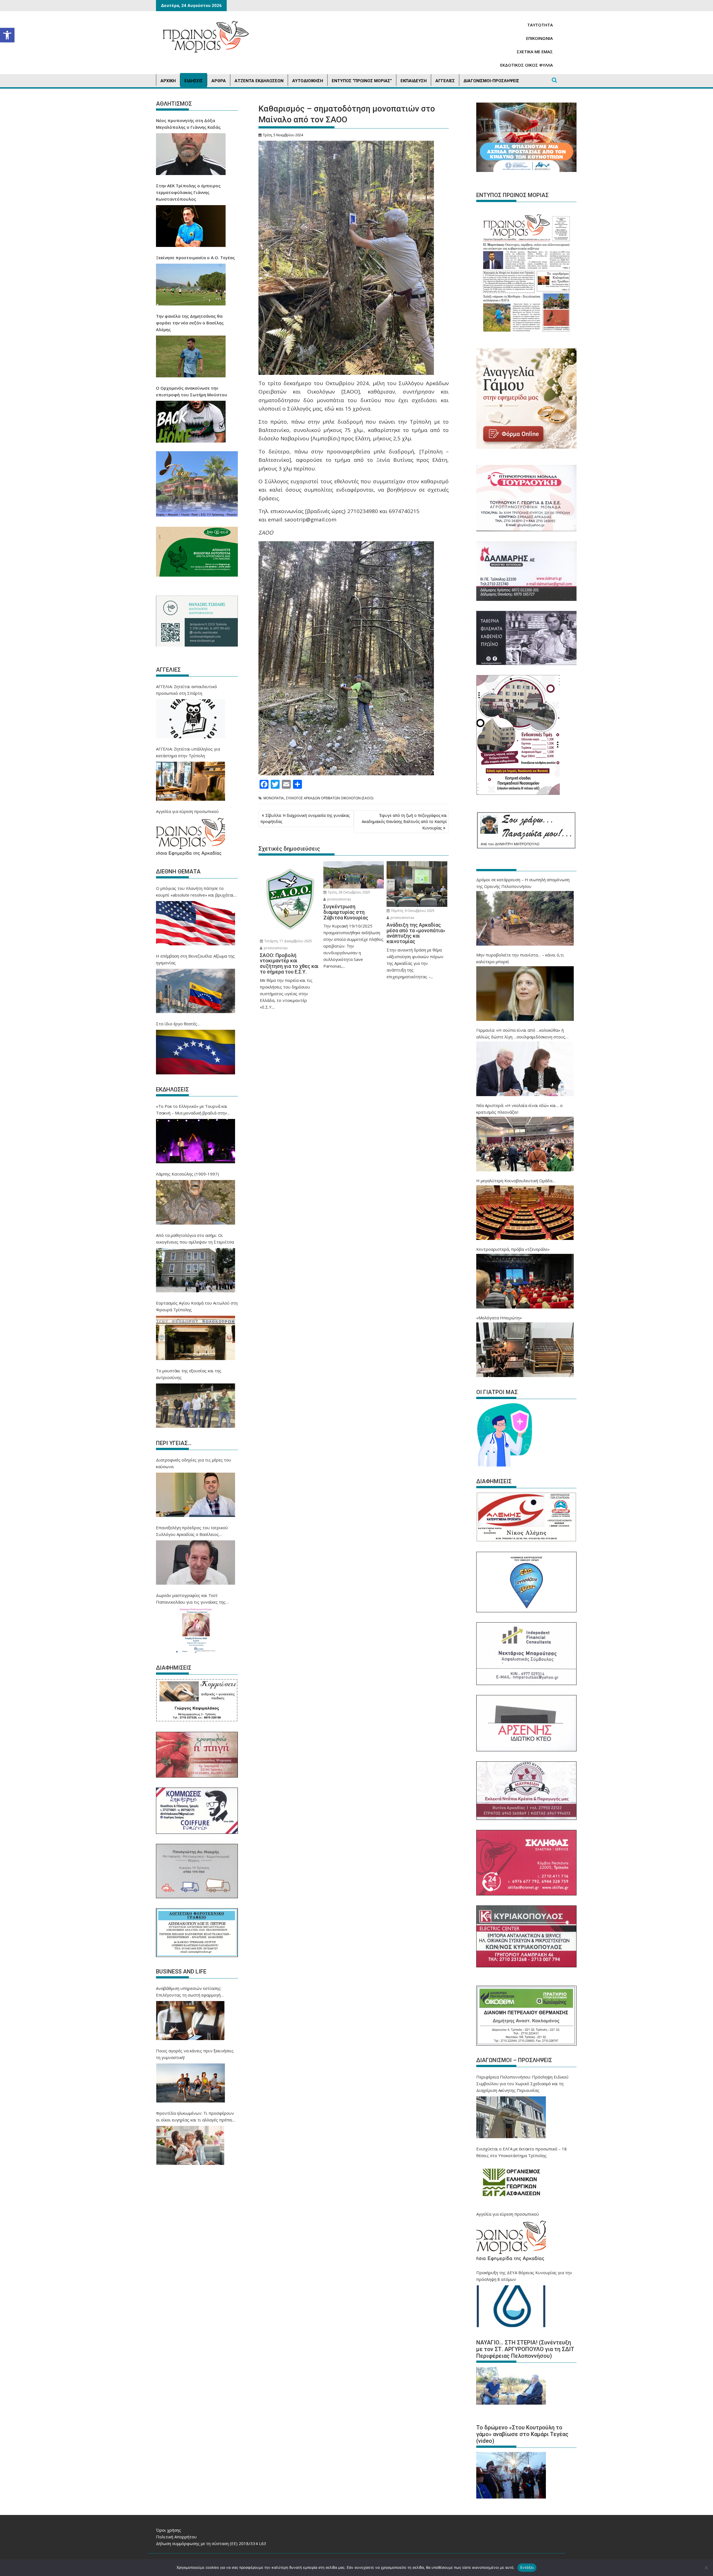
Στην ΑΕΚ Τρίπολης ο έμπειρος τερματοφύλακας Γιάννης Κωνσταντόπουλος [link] (188, 192)
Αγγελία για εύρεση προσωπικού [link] (187, 811)
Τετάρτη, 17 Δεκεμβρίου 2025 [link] (288, 941)
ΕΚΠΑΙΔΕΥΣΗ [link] (414, 81)
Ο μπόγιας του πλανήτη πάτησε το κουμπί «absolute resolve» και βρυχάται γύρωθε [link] (195, 892)
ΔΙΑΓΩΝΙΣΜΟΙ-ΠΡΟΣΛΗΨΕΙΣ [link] (491, 81)
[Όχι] (706, 2568)
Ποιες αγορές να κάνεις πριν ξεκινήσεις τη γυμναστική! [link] (195, 2054)
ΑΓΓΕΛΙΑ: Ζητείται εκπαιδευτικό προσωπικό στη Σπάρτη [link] (186, 690)
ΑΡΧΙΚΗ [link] (168, 81)
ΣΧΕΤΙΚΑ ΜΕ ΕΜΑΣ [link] (535, 52)
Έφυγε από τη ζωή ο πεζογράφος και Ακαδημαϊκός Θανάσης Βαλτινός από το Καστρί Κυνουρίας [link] (404, 822)
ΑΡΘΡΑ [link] (219, 81)
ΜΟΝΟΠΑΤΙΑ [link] (274, 798)
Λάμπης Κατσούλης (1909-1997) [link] (187, 1174)
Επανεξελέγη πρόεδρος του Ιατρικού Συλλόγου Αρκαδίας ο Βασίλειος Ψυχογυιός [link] (192, 1531)
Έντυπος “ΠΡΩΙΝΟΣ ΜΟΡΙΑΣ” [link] (362, 81)
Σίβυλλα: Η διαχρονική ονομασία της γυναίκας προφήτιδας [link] (305, 818)
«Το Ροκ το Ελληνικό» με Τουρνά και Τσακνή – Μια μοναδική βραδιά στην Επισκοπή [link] (192, 1110)
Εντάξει (527, 2567)
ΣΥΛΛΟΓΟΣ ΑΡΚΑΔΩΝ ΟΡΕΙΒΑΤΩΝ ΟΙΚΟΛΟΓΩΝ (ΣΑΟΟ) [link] (330, 798)
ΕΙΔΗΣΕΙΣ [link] (194, 81)
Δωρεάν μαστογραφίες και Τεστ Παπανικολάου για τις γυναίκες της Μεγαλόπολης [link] (191, 1599)
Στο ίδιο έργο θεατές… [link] (178, 1024)
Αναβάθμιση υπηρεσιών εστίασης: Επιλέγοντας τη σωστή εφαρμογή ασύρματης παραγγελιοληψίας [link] (189, 1992)
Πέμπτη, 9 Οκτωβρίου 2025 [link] (412, 911)
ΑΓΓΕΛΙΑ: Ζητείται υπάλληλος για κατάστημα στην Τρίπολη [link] (188, 752)
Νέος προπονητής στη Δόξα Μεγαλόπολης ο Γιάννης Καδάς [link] (188, 124)
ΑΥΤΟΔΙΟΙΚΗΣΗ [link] (308, 81)
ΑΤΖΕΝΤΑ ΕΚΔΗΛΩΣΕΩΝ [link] (259, 81)
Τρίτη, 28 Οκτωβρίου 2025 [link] (349, 892)
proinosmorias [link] (275, 948)
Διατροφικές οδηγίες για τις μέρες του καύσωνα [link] (194, 1463)
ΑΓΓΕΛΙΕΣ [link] (445, 81)
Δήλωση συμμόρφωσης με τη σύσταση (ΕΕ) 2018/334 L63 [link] (211, 2543)
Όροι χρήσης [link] (169, 2530)
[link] (7, 35)
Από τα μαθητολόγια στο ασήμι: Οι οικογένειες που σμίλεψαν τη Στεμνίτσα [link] (195, 1239)
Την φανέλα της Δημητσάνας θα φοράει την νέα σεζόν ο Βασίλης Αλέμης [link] (190, 323)
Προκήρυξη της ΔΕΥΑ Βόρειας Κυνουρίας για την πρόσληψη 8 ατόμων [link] (524, 2276)
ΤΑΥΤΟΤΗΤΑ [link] (540, 25)
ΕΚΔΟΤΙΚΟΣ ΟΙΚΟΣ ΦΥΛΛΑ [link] (527, 65)
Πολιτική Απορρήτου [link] (176, 2537)
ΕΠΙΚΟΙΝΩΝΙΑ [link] (539, 38)
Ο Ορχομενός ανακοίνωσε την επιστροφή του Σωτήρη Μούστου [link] (192, 391)
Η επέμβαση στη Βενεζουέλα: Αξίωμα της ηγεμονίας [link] (195, 959)
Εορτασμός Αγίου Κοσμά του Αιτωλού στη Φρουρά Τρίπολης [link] (197, 1306)
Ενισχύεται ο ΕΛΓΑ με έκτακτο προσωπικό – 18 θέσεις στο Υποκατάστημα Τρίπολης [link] (522, 2152)
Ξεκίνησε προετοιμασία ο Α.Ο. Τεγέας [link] (195, 258)
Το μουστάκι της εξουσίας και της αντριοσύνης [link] (189, 1374)
